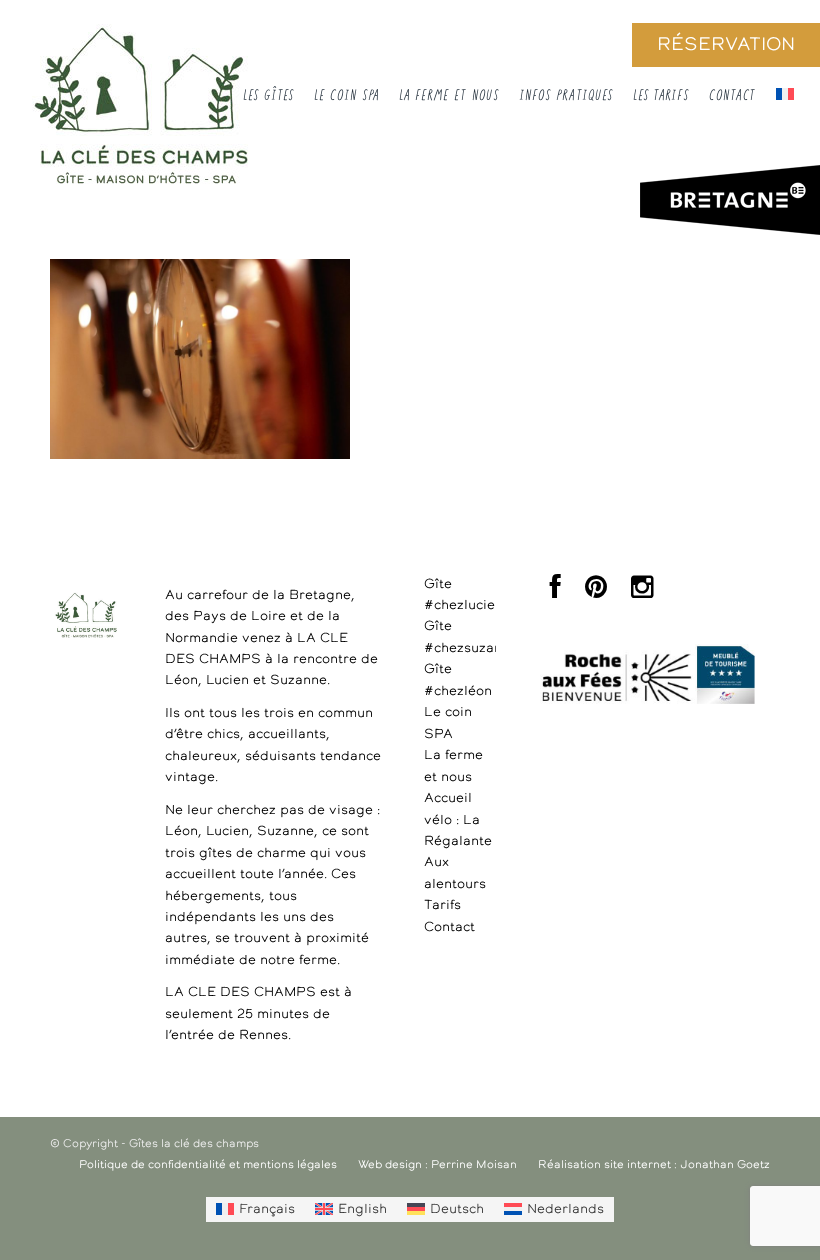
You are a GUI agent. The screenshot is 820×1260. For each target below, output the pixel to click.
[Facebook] (555, 592)
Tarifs (442, 905)
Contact (449, 927)
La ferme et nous (453, 766)
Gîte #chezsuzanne (460, 637)
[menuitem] (255, 1209)
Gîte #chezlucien (460, 595)
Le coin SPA (448, 723)
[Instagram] (642, 592)
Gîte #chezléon (458, 680)
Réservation (726, 45)
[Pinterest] (596, 592)
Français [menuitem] (267, 1209)
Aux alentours (455, 873)
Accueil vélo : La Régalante (458, 820)
